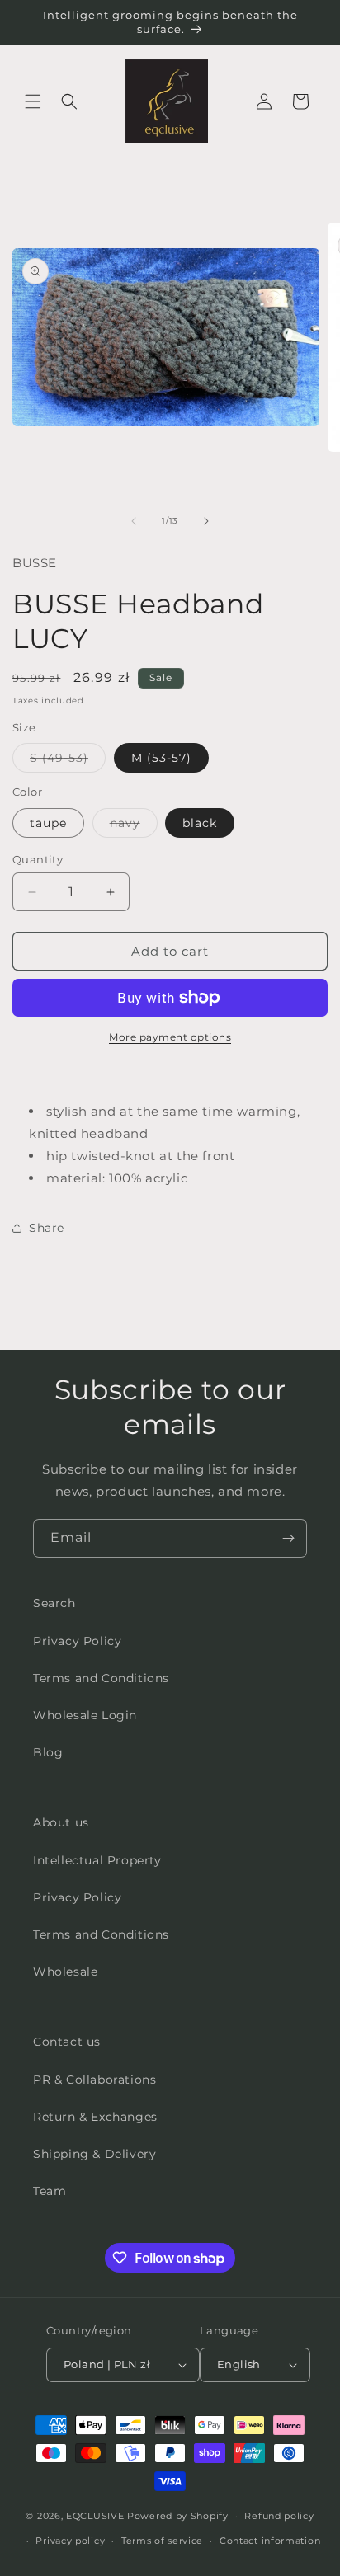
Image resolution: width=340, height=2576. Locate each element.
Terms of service (162, 2541)
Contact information (270, 2541)
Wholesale (65, 1972)
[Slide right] (206, 521)
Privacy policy (70, 2541)
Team (50, 2191)
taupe (48, 823)
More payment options (170, 1037)
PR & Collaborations (94, 2080)
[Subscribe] (288, 1538)
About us (61, 1822)
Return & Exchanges (95, 2117)
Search (54, 1603)
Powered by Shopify (178, 2516)
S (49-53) (68, 761)
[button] (33, 101)
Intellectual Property (97, 1860)
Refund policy (279, 2516)
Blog (48, 1752)
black (200, 823)
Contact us (67, 2042)
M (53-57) (161, 758)
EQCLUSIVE (95, 2516)
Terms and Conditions (101, 1678)
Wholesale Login (85, 1715)
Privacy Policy (77, 1641)
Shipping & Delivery (94, 2154)
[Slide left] (134, 521)
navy (134, 826)
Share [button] (47, 1228)
